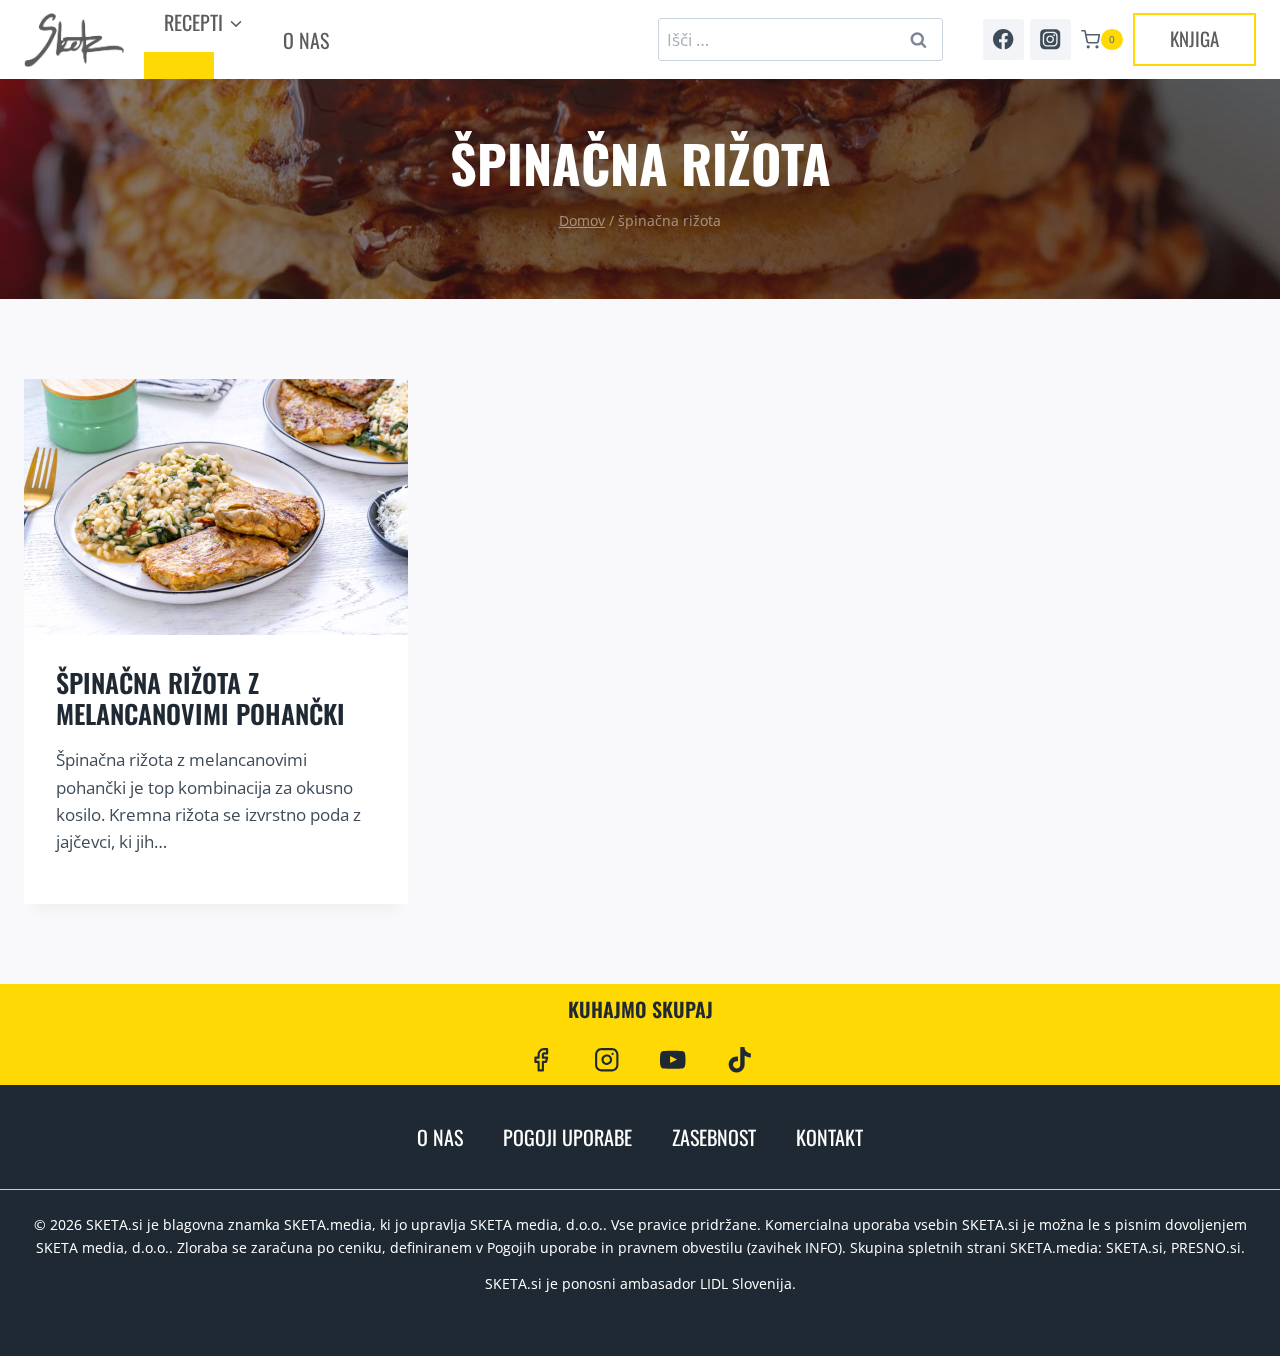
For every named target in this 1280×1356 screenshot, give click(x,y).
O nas (306, 40)
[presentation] (216, 507)
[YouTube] (673, 1059)
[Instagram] (1050, 39)
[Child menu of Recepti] (179, 65)
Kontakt (829, 1137)
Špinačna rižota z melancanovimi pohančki (200, 698)
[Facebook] (1003, 39)
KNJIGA (1194, 38)
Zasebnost (714, 1137)
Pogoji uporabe (567, 1137)
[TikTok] (739, 1059)
